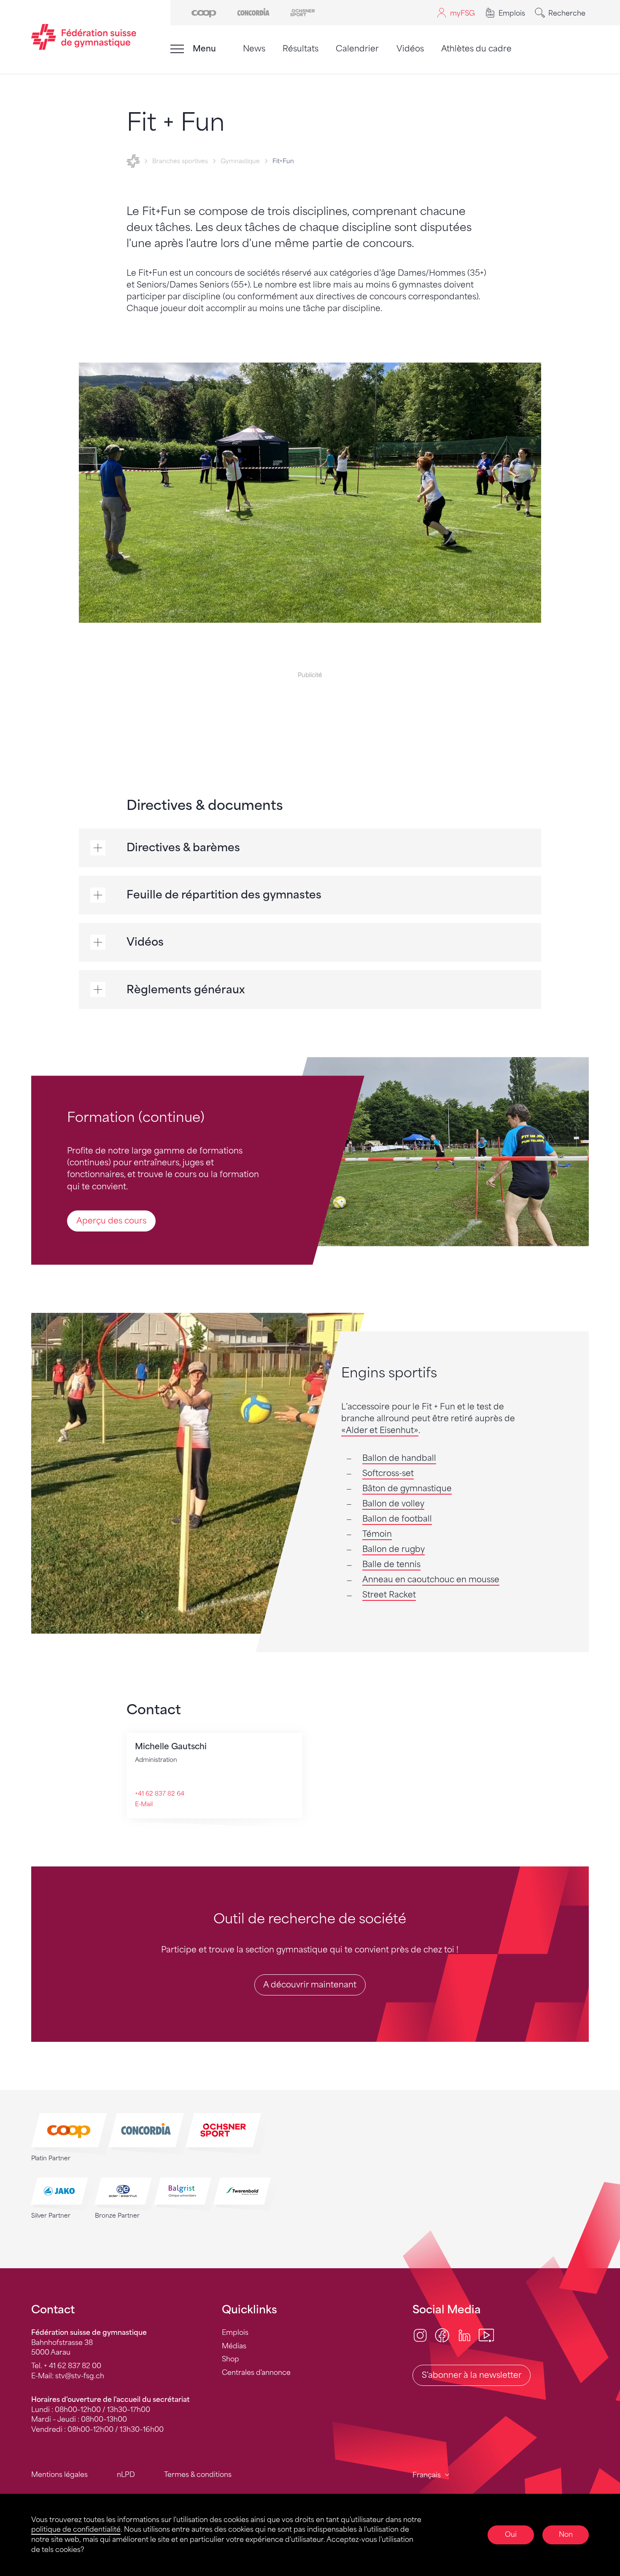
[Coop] (204, 12)
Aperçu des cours (111, 1221)
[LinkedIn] (464, 2335)
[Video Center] (486, 2335)
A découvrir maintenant (310, 1985)
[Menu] (177, 49)
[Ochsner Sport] (303, 12)
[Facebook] (442, 2335)
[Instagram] (420, 2335)
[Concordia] (253, 12)
